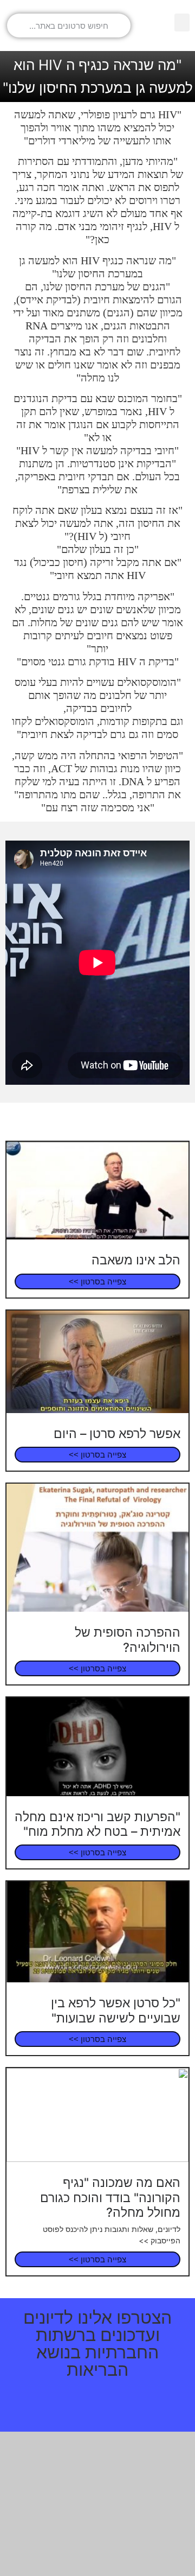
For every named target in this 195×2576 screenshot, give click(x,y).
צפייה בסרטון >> (97, 1281)
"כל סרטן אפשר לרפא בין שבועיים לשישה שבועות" (116, 2010)
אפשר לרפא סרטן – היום (117, 1434)
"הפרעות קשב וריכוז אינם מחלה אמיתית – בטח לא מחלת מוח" (97, 1824)
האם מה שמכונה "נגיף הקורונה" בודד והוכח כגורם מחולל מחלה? (110, 2197)
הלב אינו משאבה (136, 1260)
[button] (182, 23)
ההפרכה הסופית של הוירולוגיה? (128, 1640)
